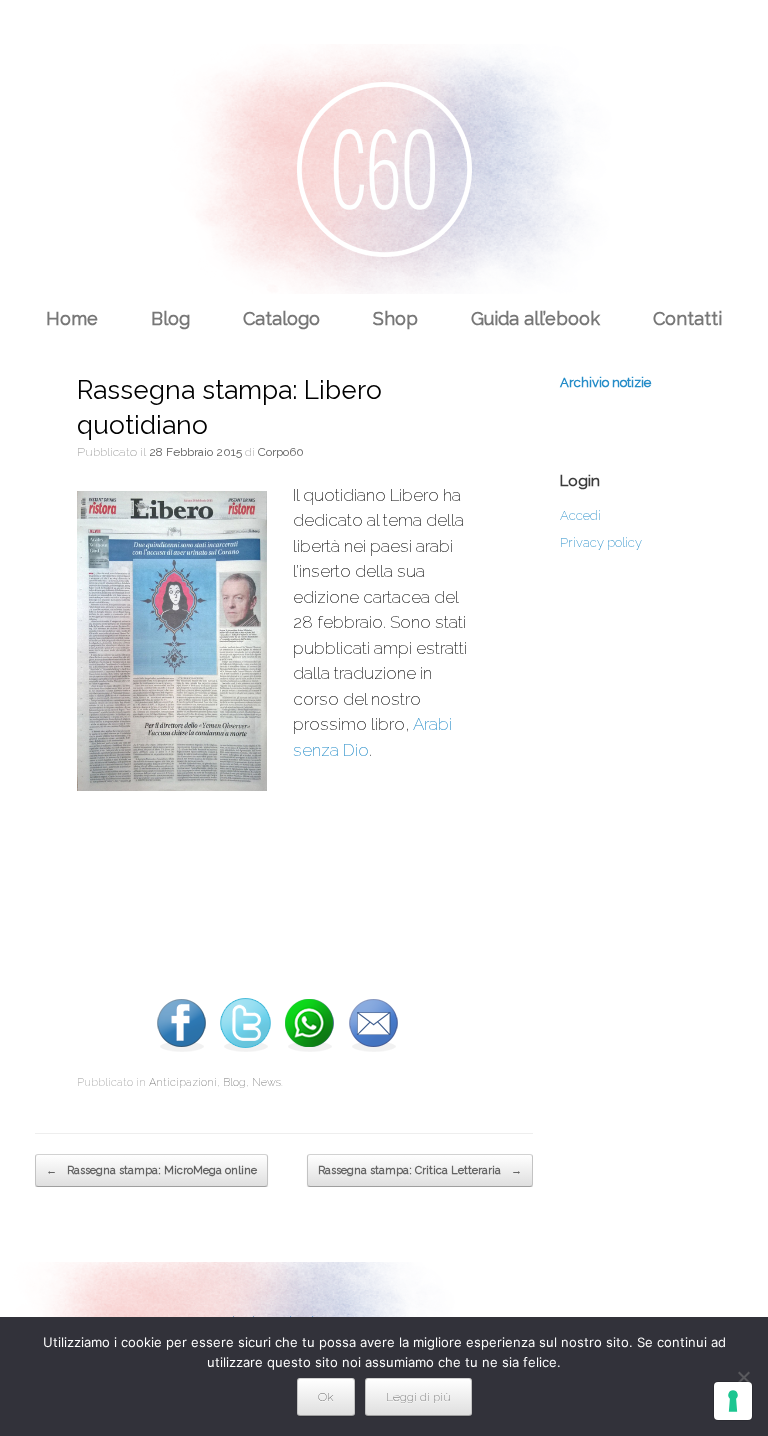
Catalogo (281, 318)
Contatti (687, 318)
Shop (395, 318)
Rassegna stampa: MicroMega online (151, 1170)
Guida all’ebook (535, 318)
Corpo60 (281, 452)
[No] (743, 1377)
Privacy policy (601, 542)
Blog (170, 318)
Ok (326, 1397)
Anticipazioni (183, 1082)
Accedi (580, 515)
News (266, 1082)
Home (72, 318)
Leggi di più (418, 1397)
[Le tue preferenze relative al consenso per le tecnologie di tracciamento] (733, 1401)
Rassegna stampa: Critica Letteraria (420, 1170)
